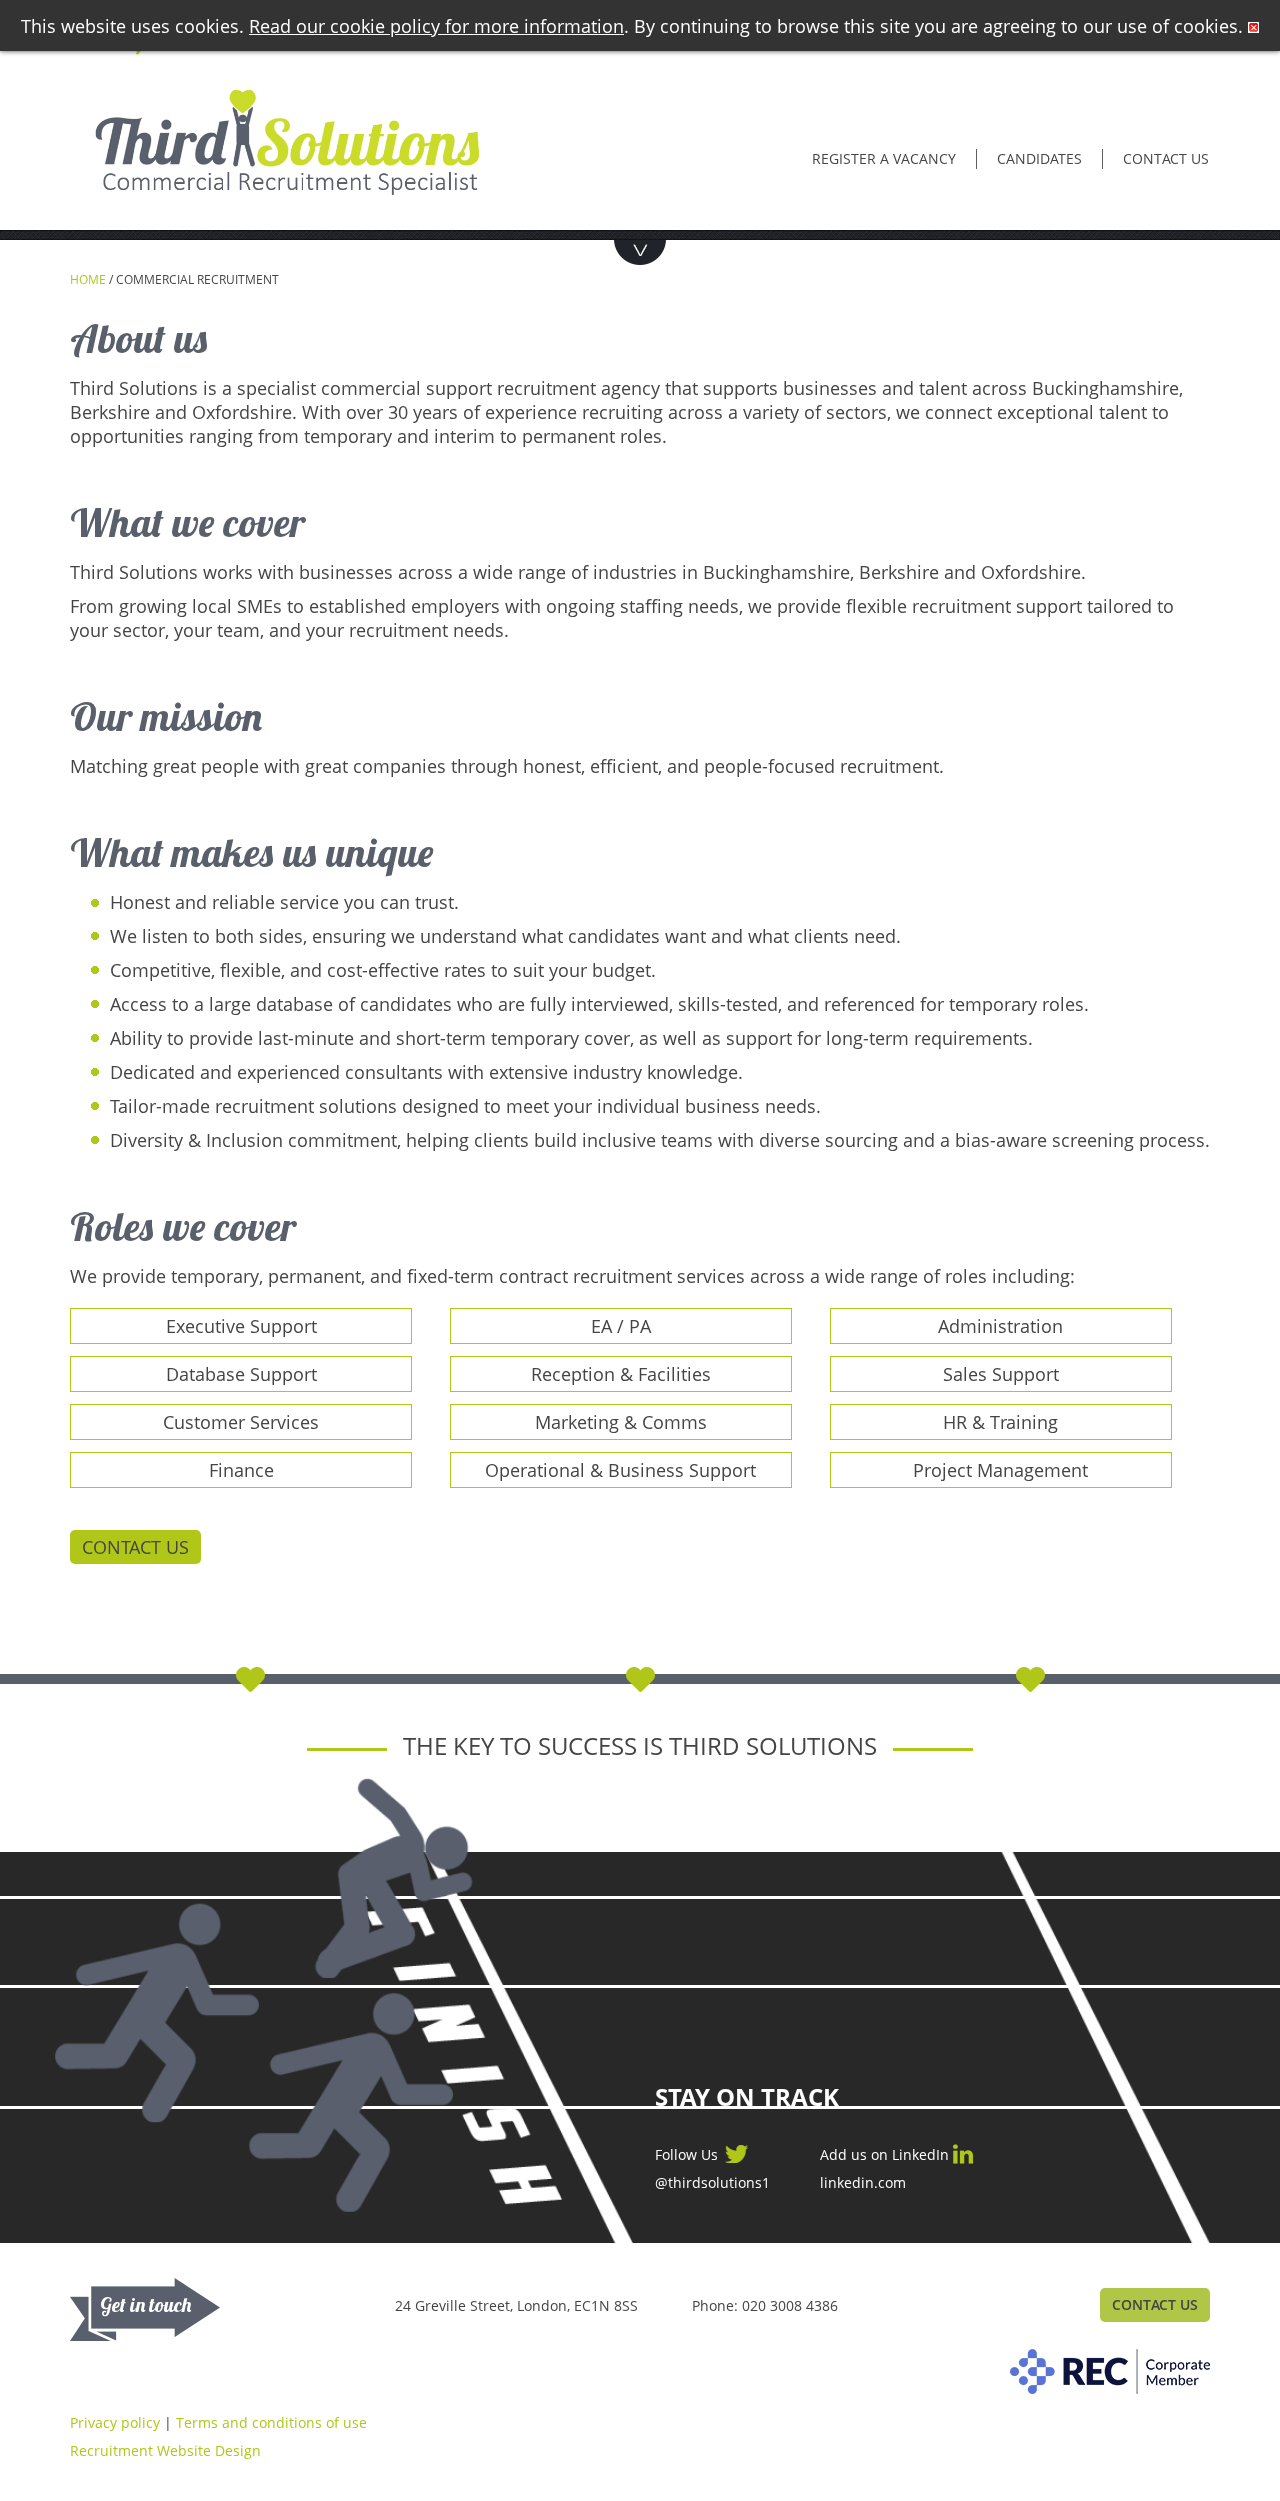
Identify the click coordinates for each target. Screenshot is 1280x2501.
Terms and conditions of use (271, 2422)
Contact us (1166, 158)
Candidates (1039, 158)
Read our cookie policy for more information (436, 26)
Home (88, 279)
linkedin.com (863, 2183)
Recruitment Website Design (165, 2450)
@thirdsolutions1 (712, 2183)
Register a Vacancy (884, 158)
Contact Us (135, 1547)
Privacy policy (115, 2422)
